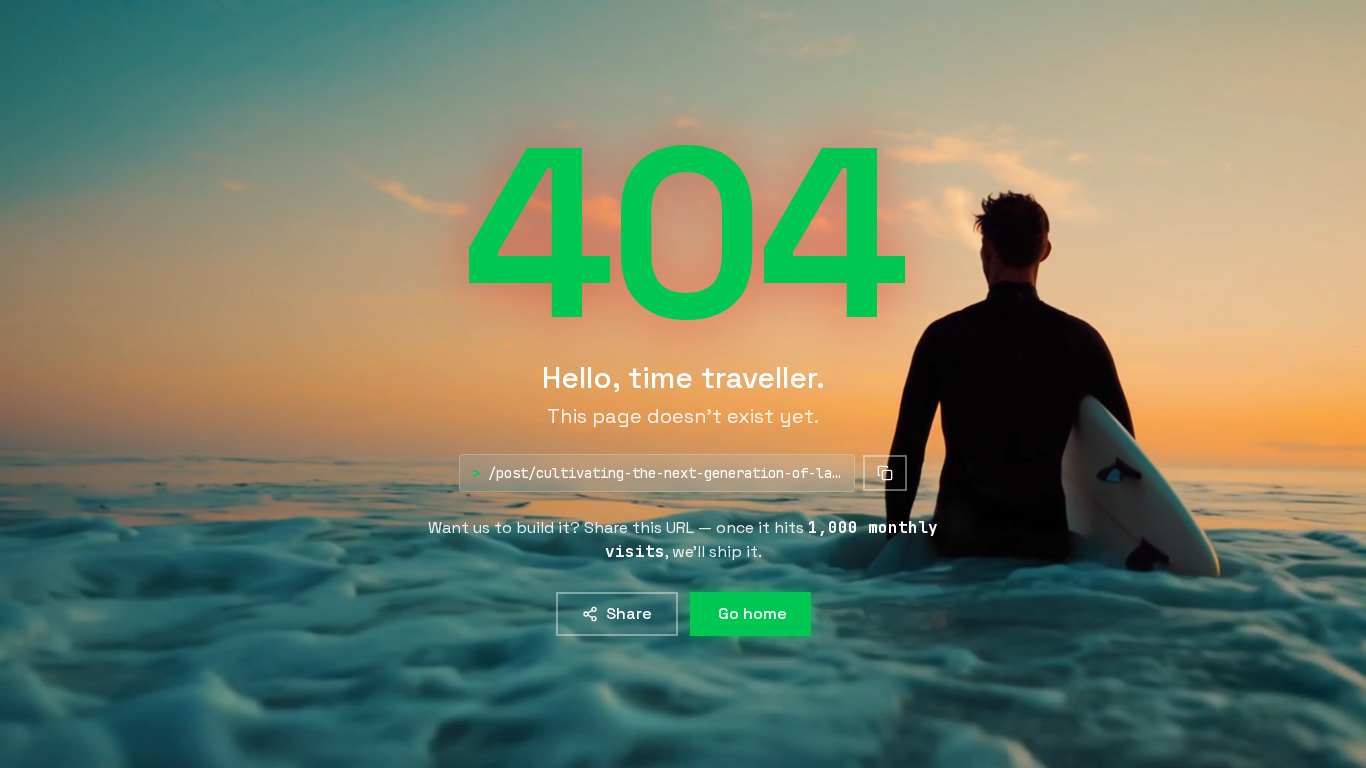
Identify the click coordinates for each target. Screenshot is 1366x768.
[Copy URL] (885, 473)
